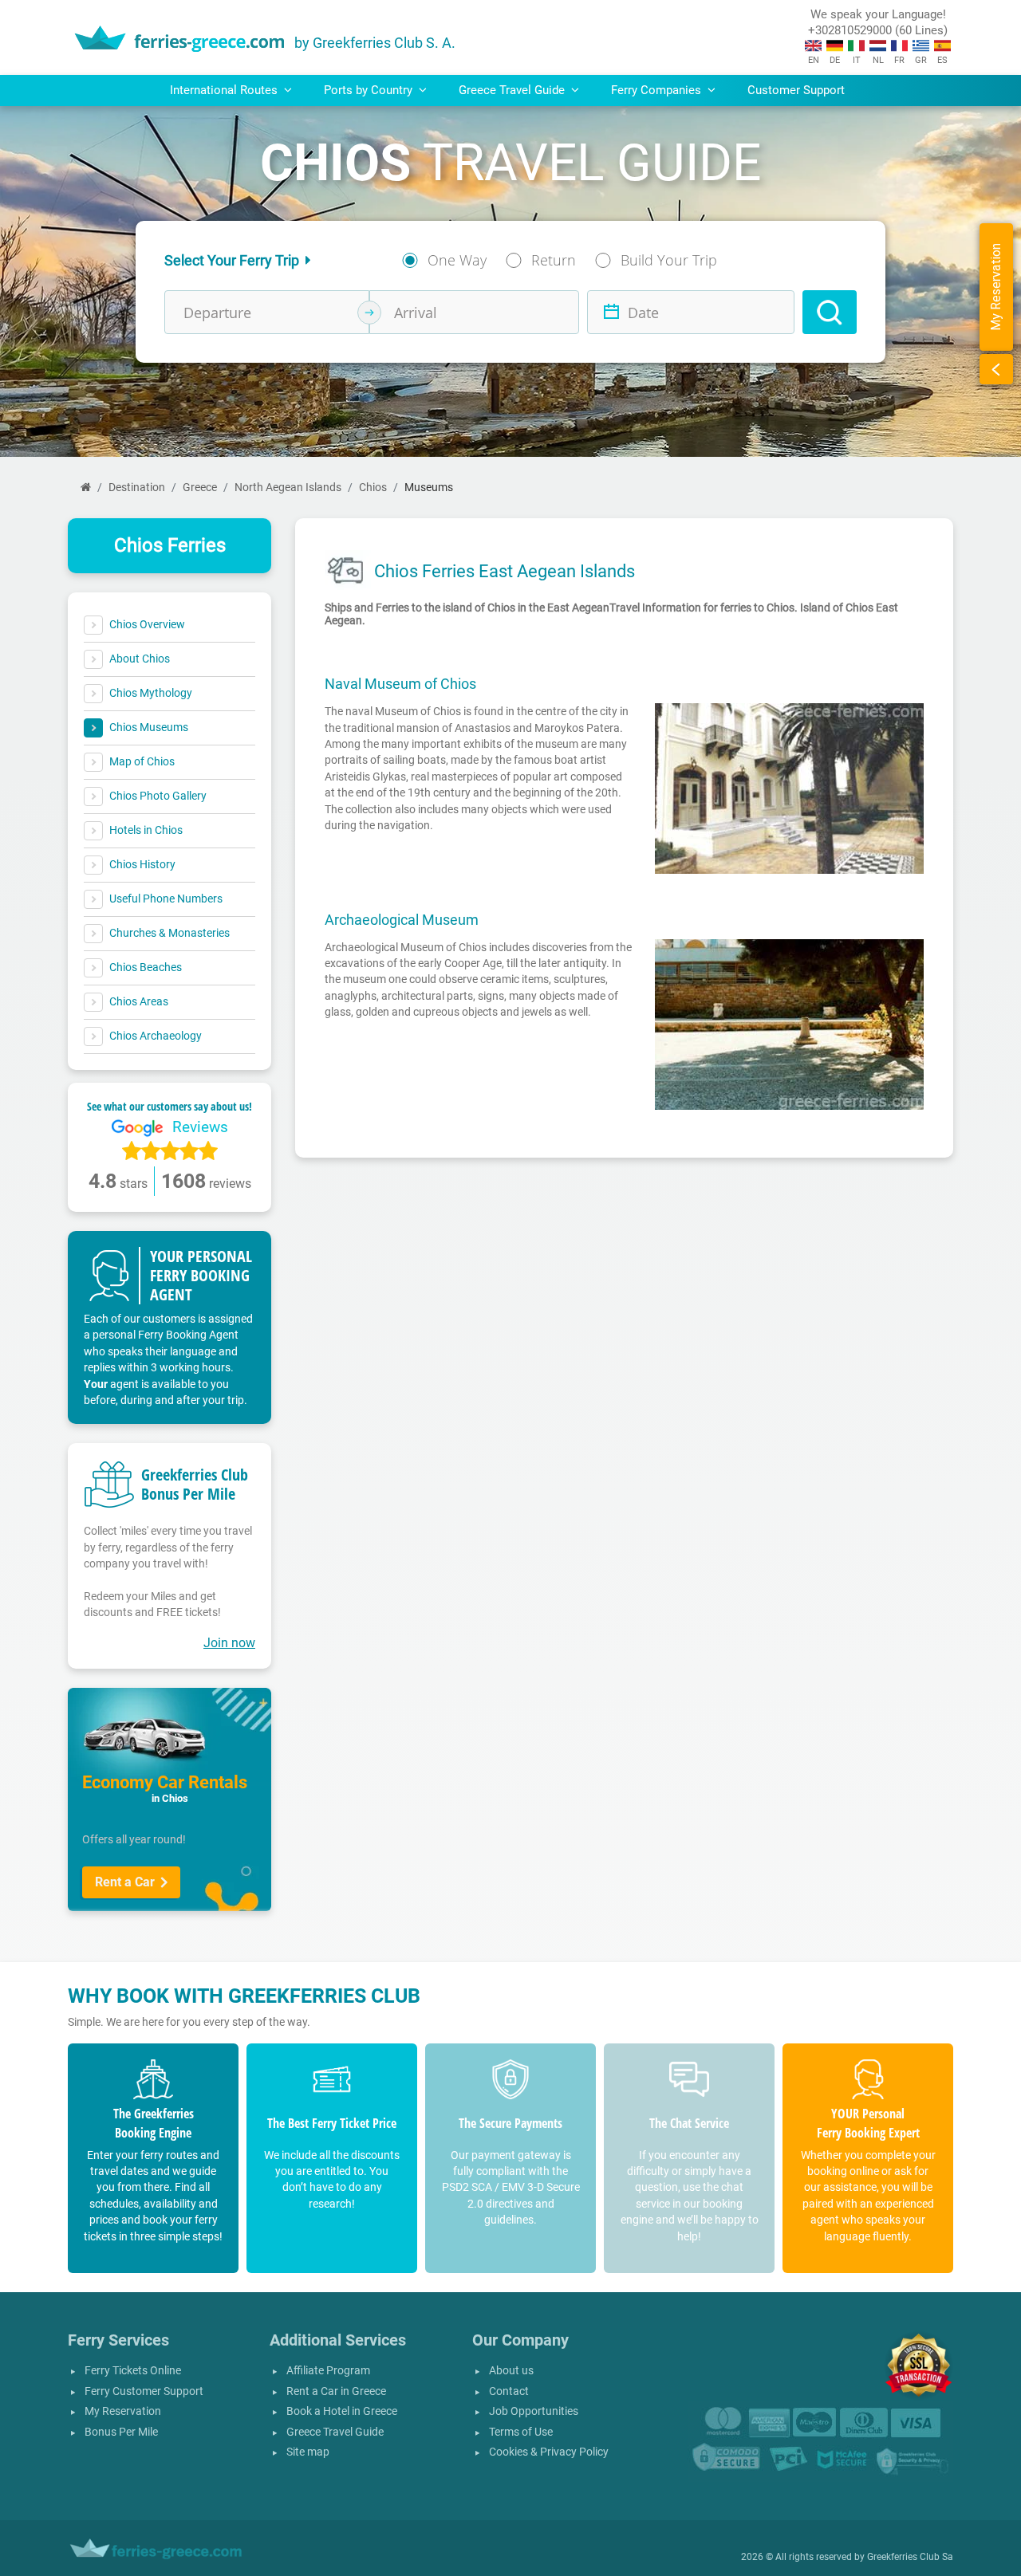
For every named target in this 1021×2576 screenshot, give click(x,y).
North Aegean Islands (288, 488)
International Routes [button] (225, 90)
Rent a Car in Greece (336, 2391)
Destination (137, 488)
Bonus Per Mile (121, 2432)
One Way (457, 260)
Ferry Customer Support (144, 2391)
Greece (200, 488)
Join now (229, 1643)
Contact (509, 2391)
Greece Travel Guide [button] (513, 90)
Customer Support (796, 90)
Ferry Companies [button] (658, 90)
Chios (373, 488)
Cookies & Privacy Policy (549, 2452)
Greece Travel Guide (335, 2432)
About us (511, 2371)
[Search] (830, 312)
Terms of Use (521, 2432)
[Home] (86, 488)
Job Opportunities (534, 2411)
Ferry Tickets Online (133, 2371)
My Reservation (123, 2411)
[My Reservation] (996, 369)
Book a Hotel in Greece (342, 2411)
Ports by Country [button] (370, 90)
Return (554, 260)
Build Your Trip (669, 260)
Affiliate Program (328, 2371)
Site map (308, 2452)
